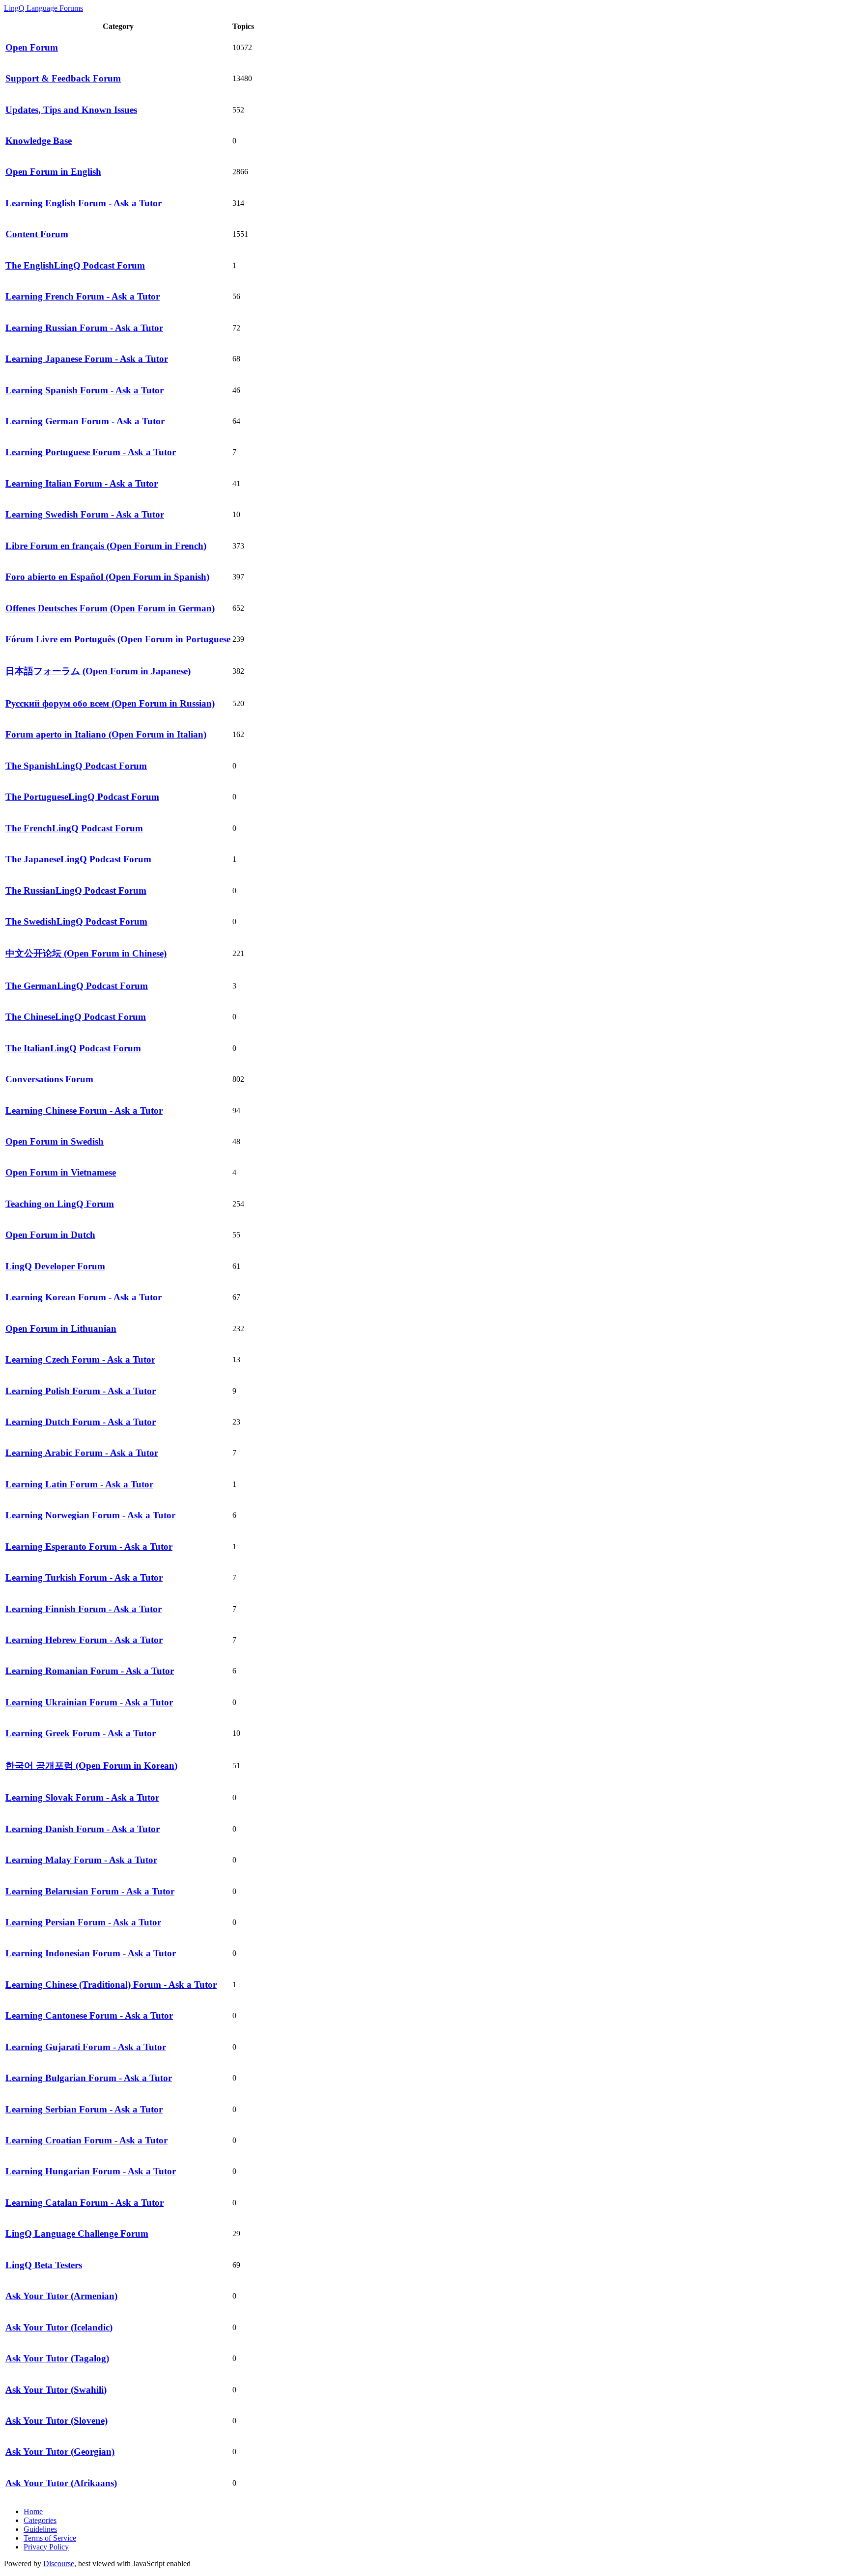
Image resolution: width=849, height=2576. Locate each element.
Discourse (59, 2563)
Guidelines (40, 2529)
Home (33, 2511)
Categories (40, 2520)
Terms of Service (50, 2538)
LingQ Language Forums (43, 8)
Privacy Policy (46, 2547)
